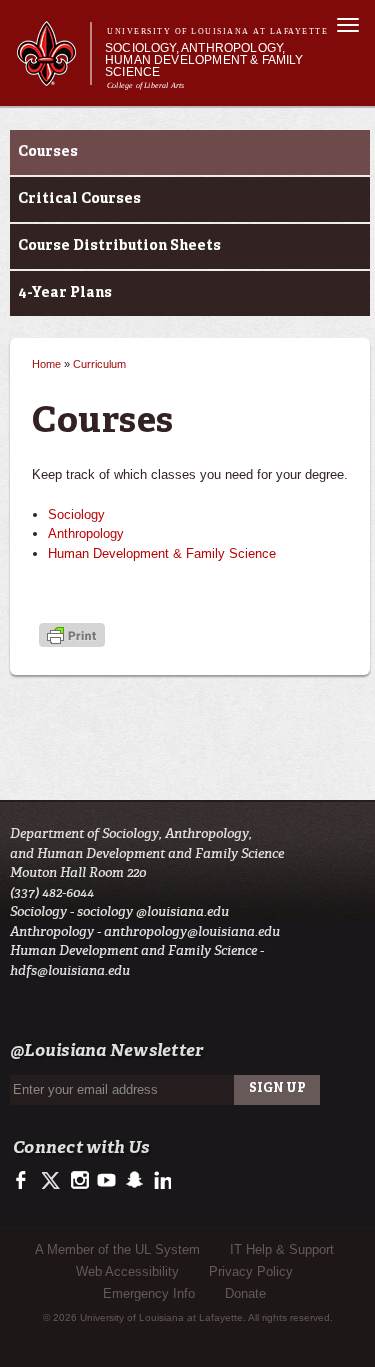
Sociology (76, 514)
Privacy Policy (251, 1271)
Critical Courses (79, 199)
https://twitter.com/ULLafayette (52, 1181)
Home (46, 364)
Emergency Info (149, 1293)
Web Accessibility (127, 1271)
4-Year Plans (65, 293)
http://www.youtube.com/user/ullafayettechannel (106, 1181)
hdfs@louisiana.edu (70, 970)
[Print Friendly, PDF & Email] (72, 636)
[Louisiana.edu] (53, 76)
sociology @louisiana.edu (153, 911)
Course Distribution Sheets (119, 246)
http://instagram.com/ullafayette (79, 1181)
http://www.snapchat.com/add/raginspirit (133, 1181)
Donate (245, 1293)
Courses (48, 152)
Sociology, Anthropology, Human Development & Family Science (204, 60)
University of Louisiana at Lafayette (217, 31)
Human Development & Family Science (162, 553)
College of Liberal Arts (146, 85)
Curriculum (99, 364)
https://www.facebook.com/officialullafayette (25, 1181)
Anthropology (86, 533)
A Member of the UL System (117, 1249)
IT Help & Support (282, 1249)
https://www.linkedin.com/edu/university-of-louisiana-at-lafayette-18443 (160, 1181)
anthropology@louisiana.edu (192, 931)
